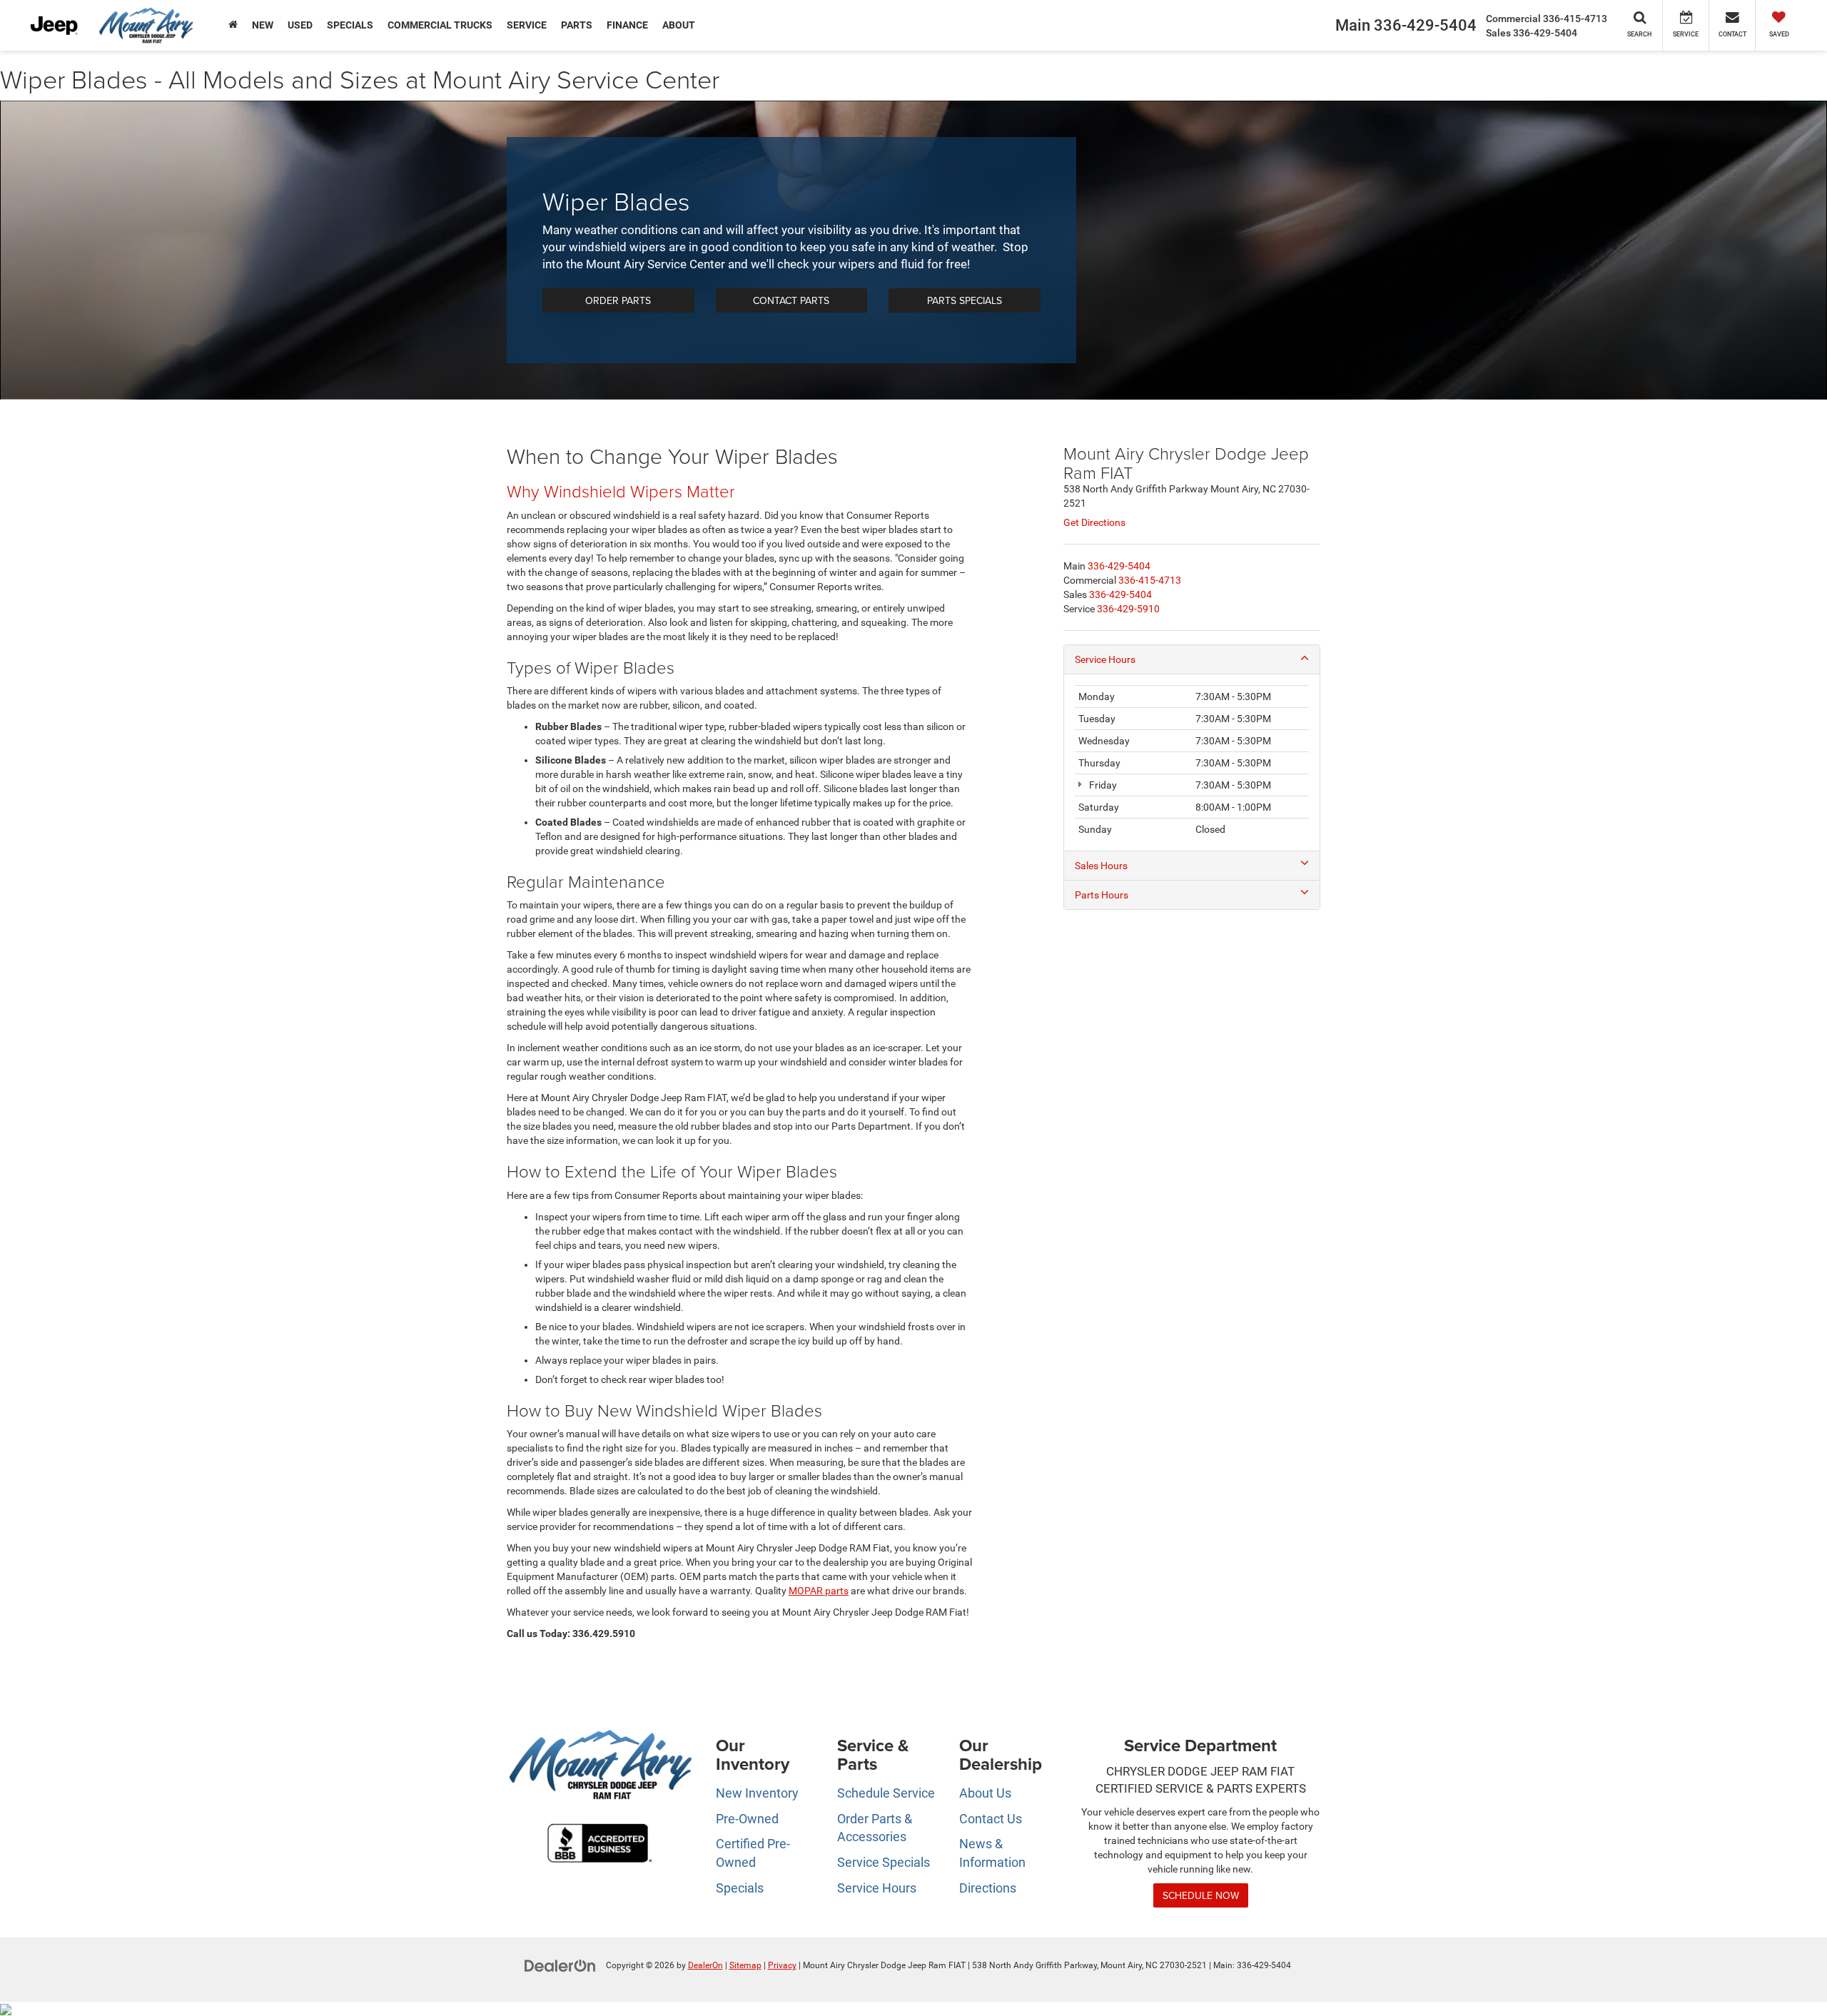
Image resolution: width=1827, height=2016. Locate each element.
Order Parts (618, 300)
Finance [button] (627, 25)
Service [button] (527, 25)
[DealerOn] (560, 1965)
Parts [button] (577, 25)
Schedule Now (1201, 1895)
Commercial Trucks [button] (440, 25)
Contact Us (991, 1819)
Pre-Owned (747, 1819)
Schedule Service (886, 1793)
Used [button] (300, 25)
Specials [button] (350, 25)
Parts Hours (1102, 895)
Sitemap (745, 1965)
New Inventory (757, 1793)
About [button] (679, 25)
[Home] (233, 25)
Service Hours (1105, 659)
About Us (985, 1793)
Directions (988, 1888)
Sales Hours (1101, 866)
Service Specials (884, 1862)
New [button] (263, 25)
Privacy (782, 1965)
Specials (740, 1888)
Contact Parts (791, 300)
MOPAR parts (819, 1591)
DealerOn (705, 1965)
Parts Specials (965, 300)
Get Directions (1094, 522)
